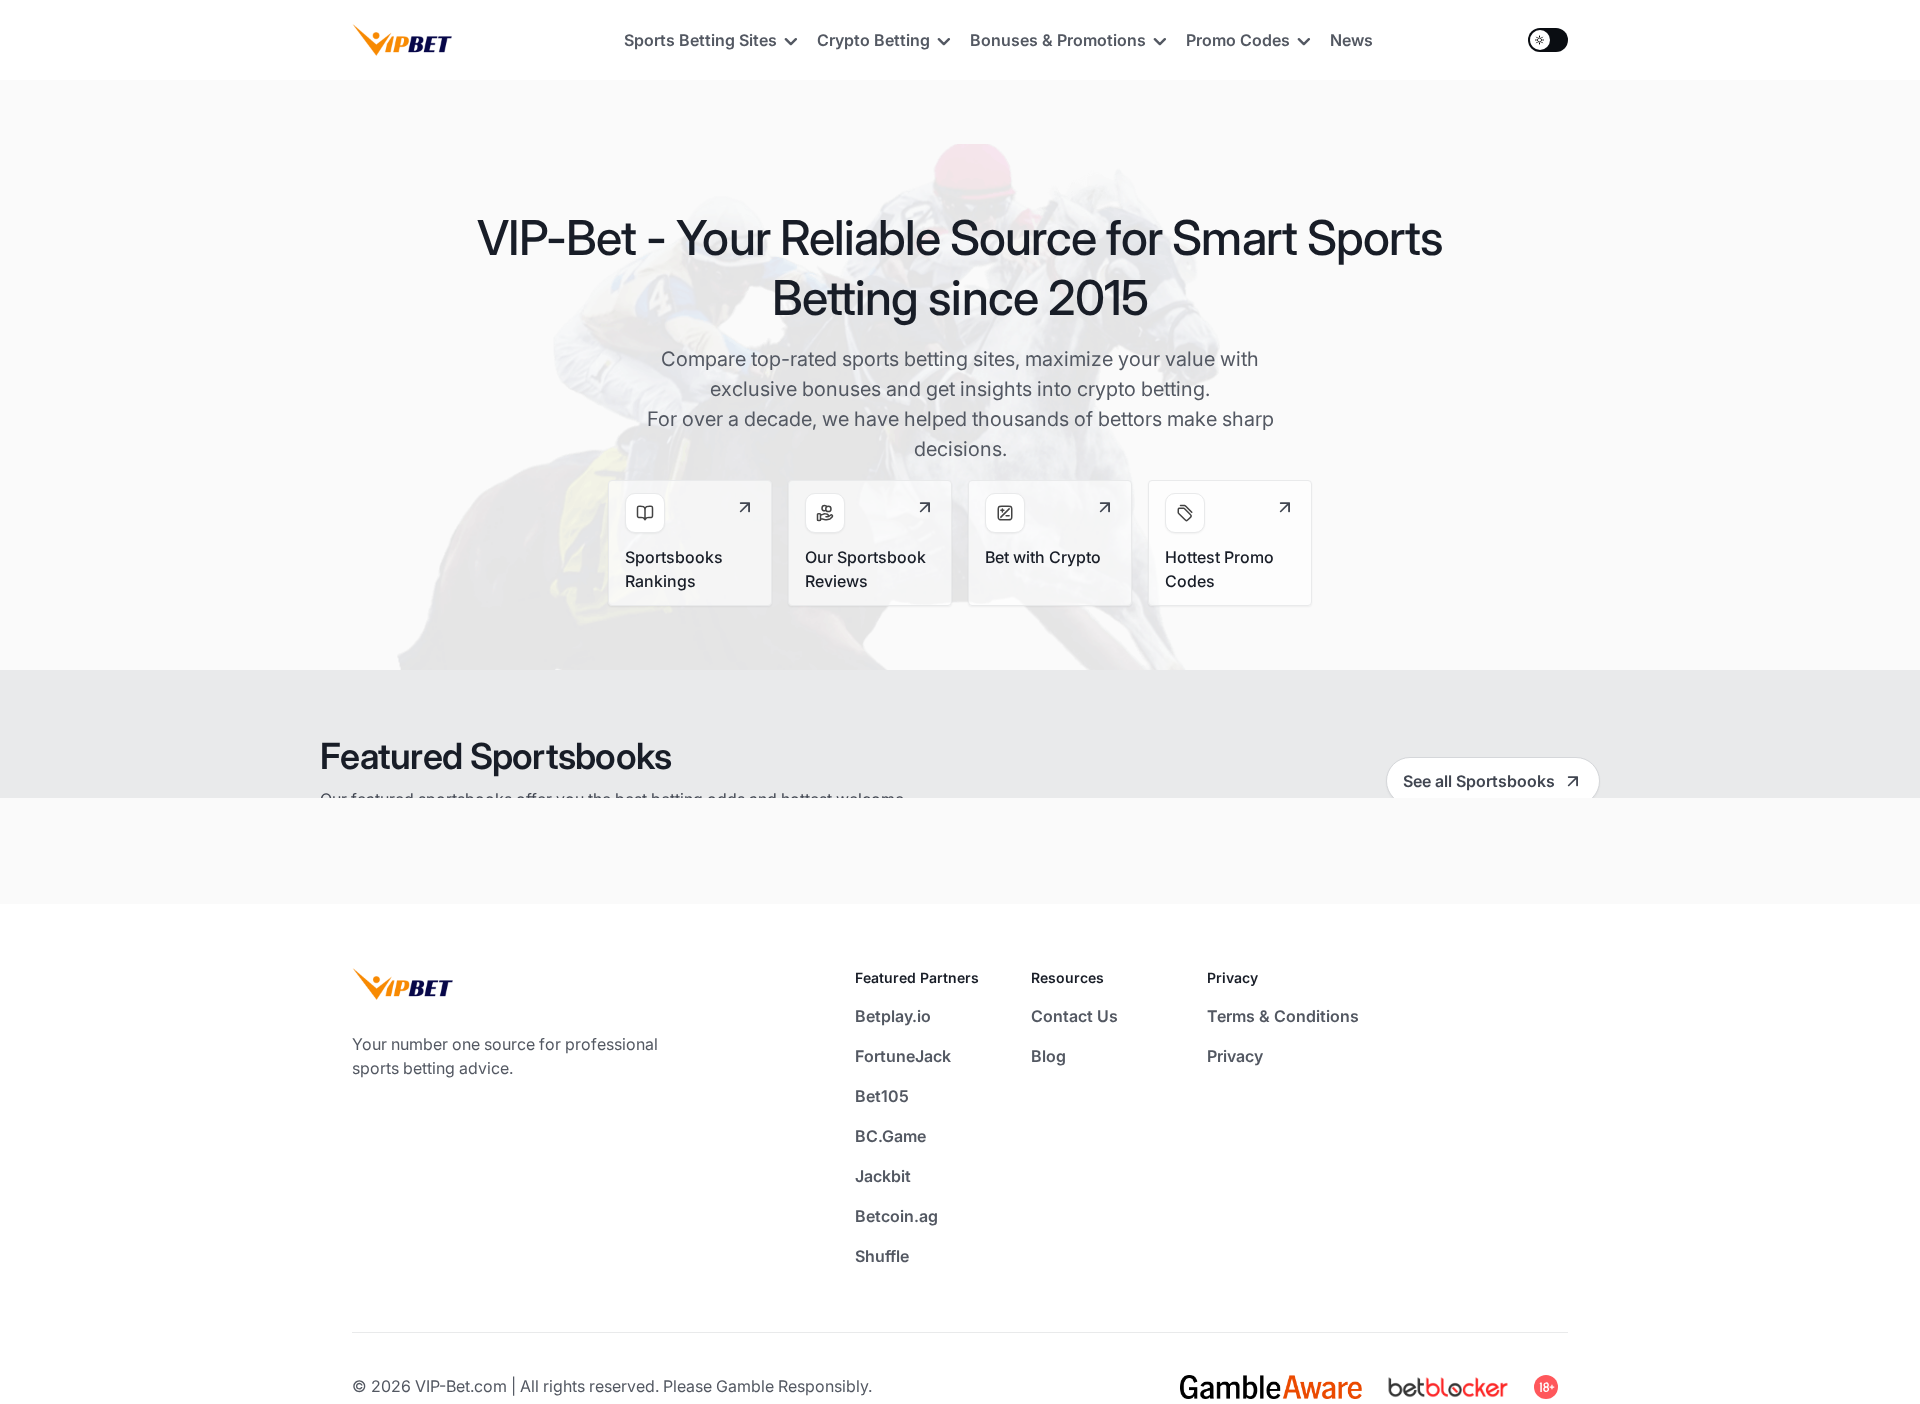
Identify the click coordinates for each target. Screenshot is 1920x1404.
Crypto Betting (873, 40)
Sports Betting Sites (700, 40)
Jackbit (883, 1176)
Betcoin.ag (896, 1216)
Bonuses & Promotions (1058, 40)
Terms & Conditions (1283, 1016)
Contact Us (1074, 1016)
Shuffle (882, 1256)
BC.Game (890, 1136)
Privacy (1235, 1056)
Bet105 (882, 1096)
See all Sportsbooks (1479, 781)
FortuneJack (903, 1056)
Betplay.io (893, 1016)
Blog (1048, 1056)
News (1351, 40)
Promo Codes (1238, 40)
